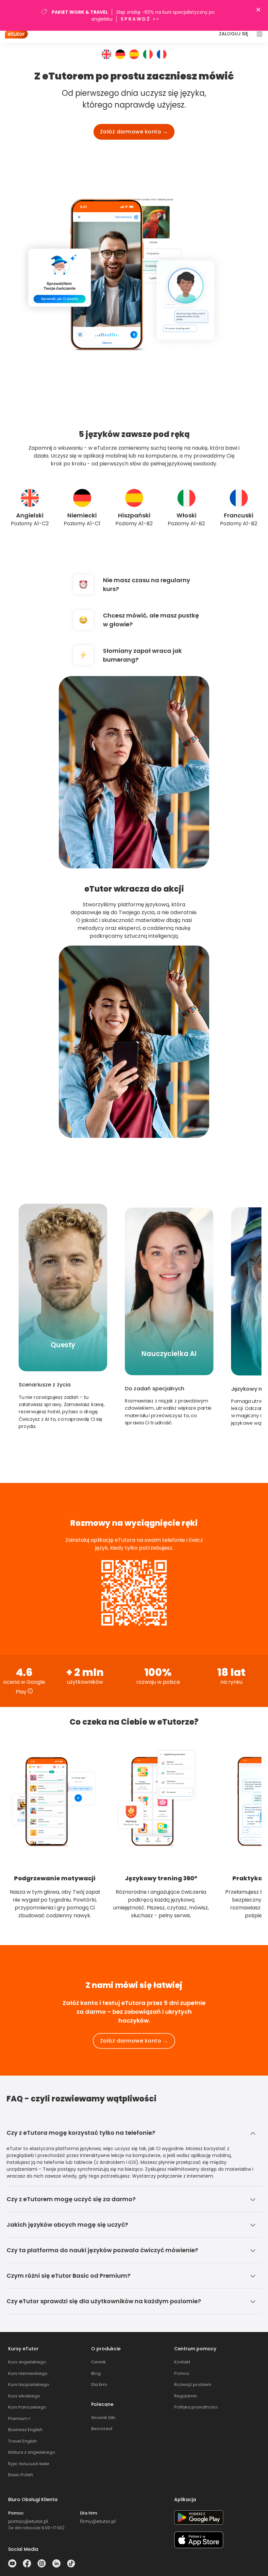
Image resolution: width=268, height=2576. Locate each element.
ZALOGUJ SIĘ (234, 34)
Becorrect (102, 2429)
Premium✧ (20, 2419)
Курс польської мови (29, 2464)
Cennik (99, 2362)
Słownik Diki (103, 2418)
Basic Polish (21, 2475)
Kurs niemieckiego (28, 2373)
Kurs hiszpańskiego (29, 2385)
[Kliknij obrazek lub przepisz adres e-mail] (28, 2522)
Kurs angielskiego (27, 2362)
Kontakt (182, 2362)
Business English (25, 2430)
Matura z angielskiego (32, 2452)
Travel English (23, 2441)
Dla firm (99, 2385)
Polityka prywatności (196, 2407)
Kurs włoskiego (24, 2396)
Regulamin (186, 2396)
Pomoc (182, 2373)
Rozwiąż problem (193, 2385)
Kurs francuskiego (27, 2407)
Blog (96, 2373)
